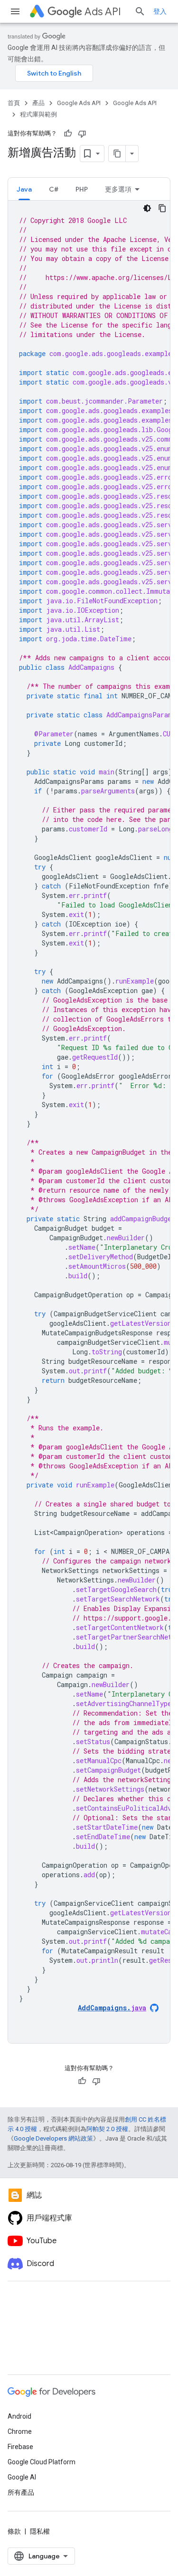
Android (19, 2416)
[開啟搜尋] (140, 11)
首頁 (14, 103)
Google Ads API (79, 103)
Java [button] (24, 189)
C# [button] (54, 189)
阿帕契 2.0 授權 (107, 2129)
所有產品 (21, 2492)
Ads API (103, 12)
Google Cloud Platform (42, 2462)
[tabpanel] (89, 1122)
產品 (38, 103)
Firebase (20, 2447)
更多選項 (118, 189)
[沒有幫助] (82, 134)
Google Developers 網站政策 (53, 2138)
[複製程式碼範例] (162, 208)
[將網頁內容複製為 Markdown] (117, 154)
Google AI (22, 2477)
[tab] (24, 189)
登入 (160, 11)
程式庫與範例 (38, 114)
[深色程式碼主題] (147, 208)
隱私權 (40, 2531)
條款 (14, 2531)
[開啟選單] (15, 11)
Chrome (20, 2431)
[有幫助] (68, 134)
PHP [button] (82, 189)
